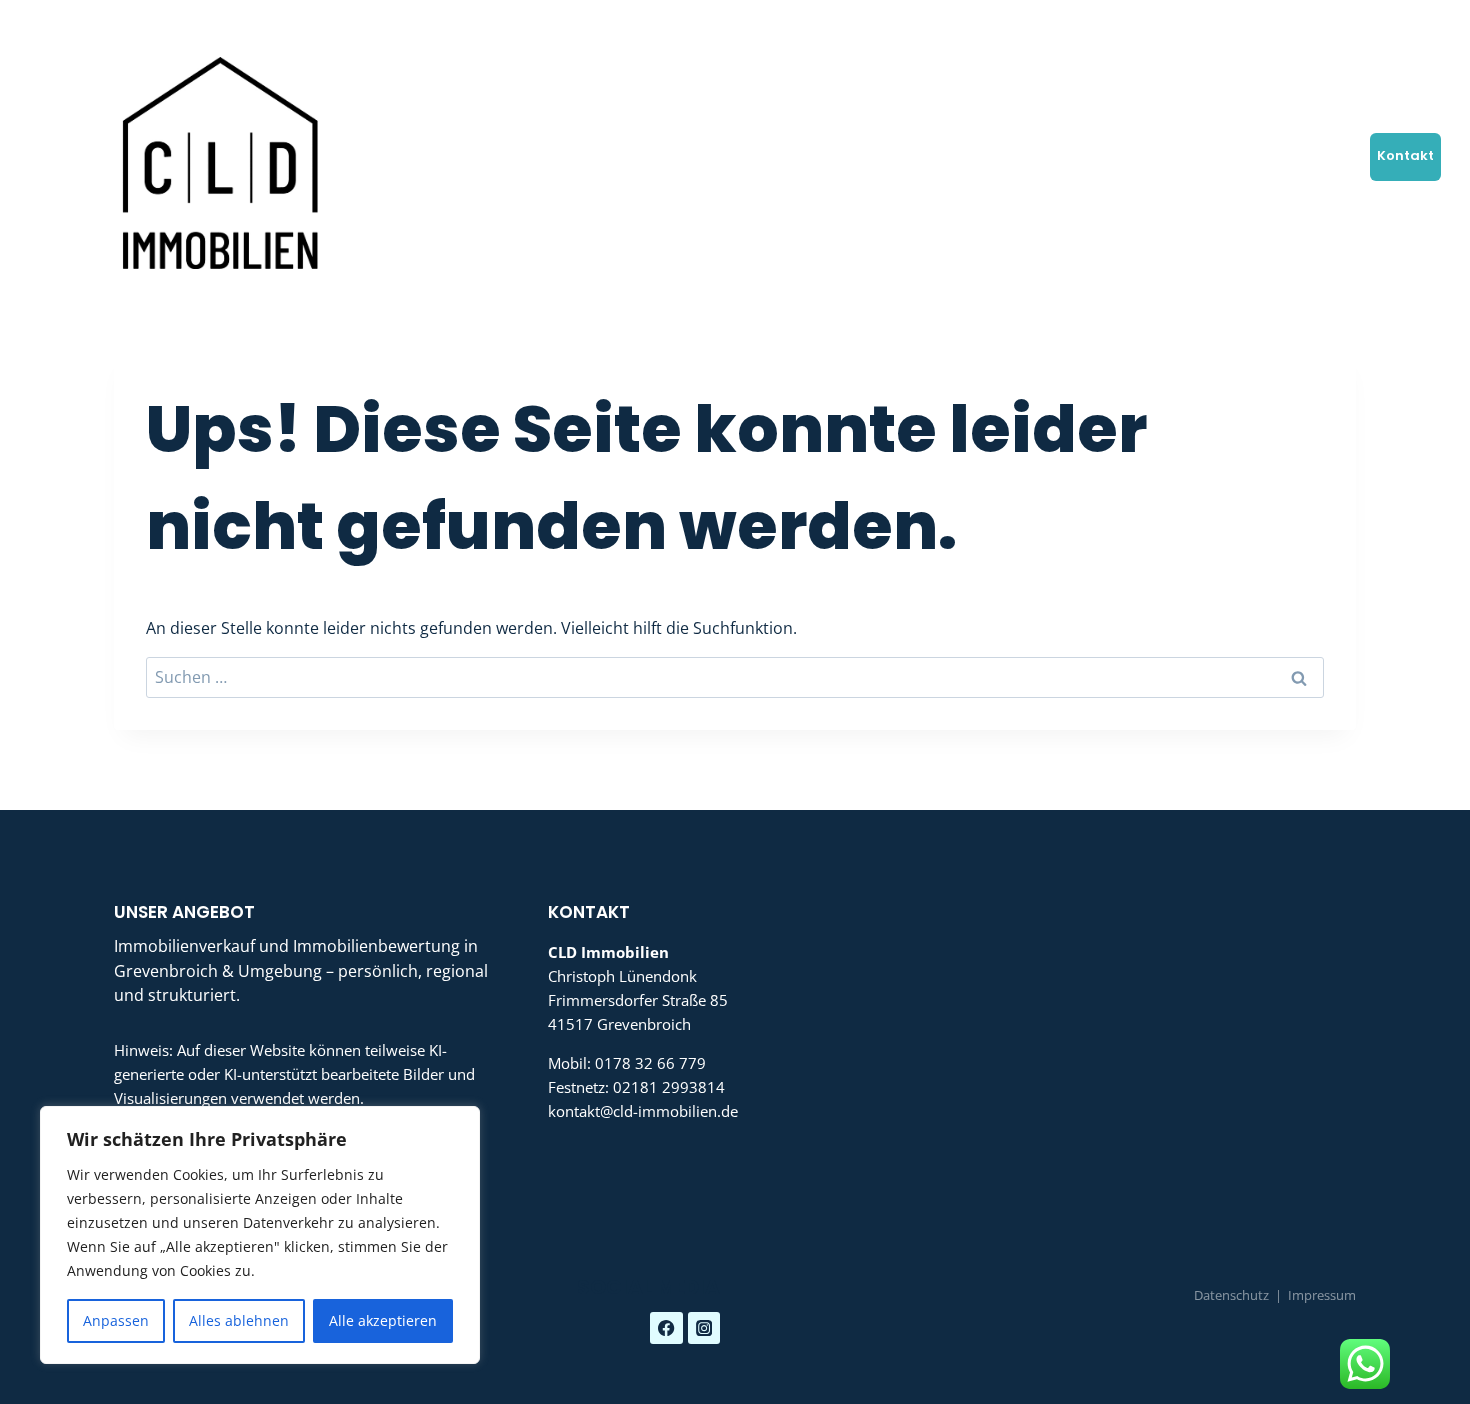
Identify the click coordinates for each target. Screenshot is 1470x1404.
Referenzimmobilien (1137, 155)
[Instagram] (1333, 22)
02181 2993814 (669, 1087)
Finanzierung (1007, 155)
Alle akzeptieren (383, 1320)
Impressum (1322, 1295)
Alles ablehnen (239, 1320)
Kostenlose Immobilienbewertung (609, 155)
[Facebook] (1283, 22)
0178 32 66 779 (650, 1063)
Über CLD (1332, 155)
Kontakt (1405, 155)
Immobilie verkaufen (405, 155)
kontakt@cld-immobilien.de (643, 1111)
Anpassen (116, 1320)
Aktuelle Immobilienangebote (843, 155)
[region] (260, 1235)
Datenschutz (1231, 1295)
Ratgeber (1254, 155)
